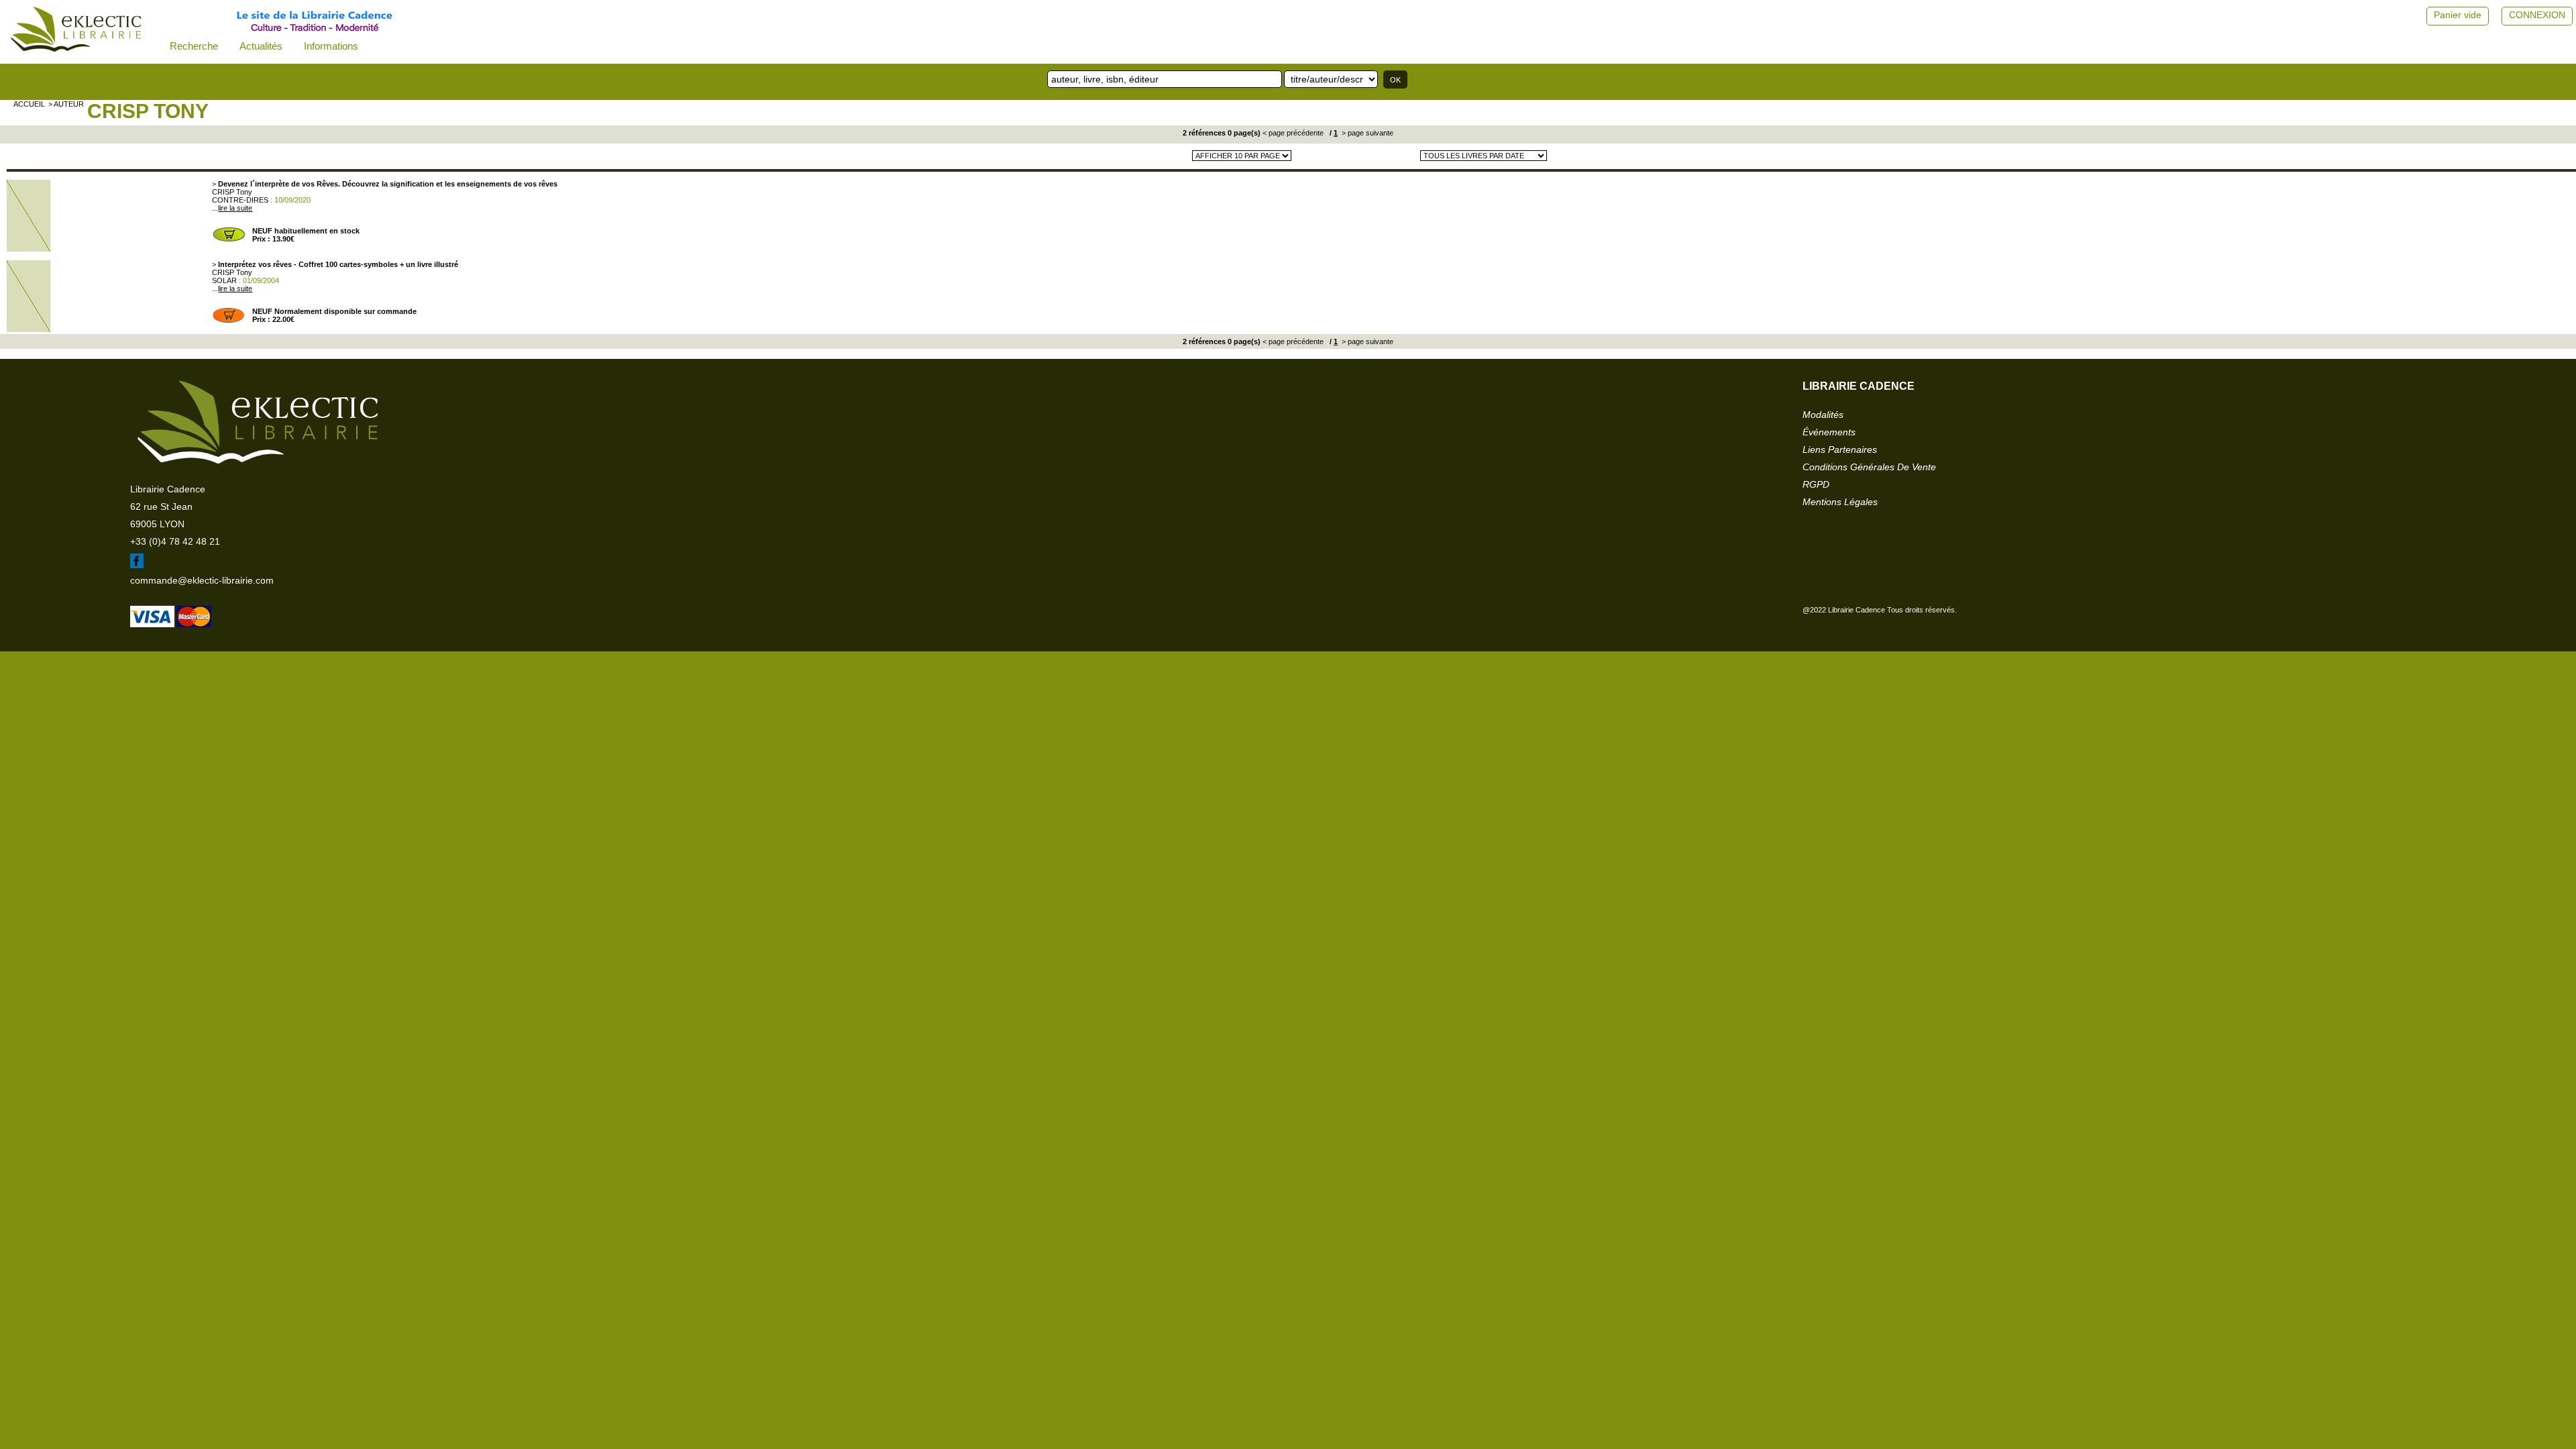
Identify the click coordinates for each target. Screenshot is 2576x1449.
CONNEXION (2537, 15)
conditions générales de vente (1869, 467)
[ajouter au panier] (229, 240)
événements (1829, 432)
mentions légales (1840, 502)
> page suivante (1366, 133)
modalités (1823, 415)
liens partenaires (1840, 449)
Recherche (194, 46)
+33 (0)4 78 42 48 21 (175, 541)
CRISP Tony (148, 111)
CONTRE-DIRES (240, 200)
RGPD (1816, 484)
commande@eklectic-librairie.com (202, 580)
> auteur (66, 104)
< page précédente (1293, 133)
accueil (29, 104)
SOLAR (224, 280)
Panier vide (2458, 15)
